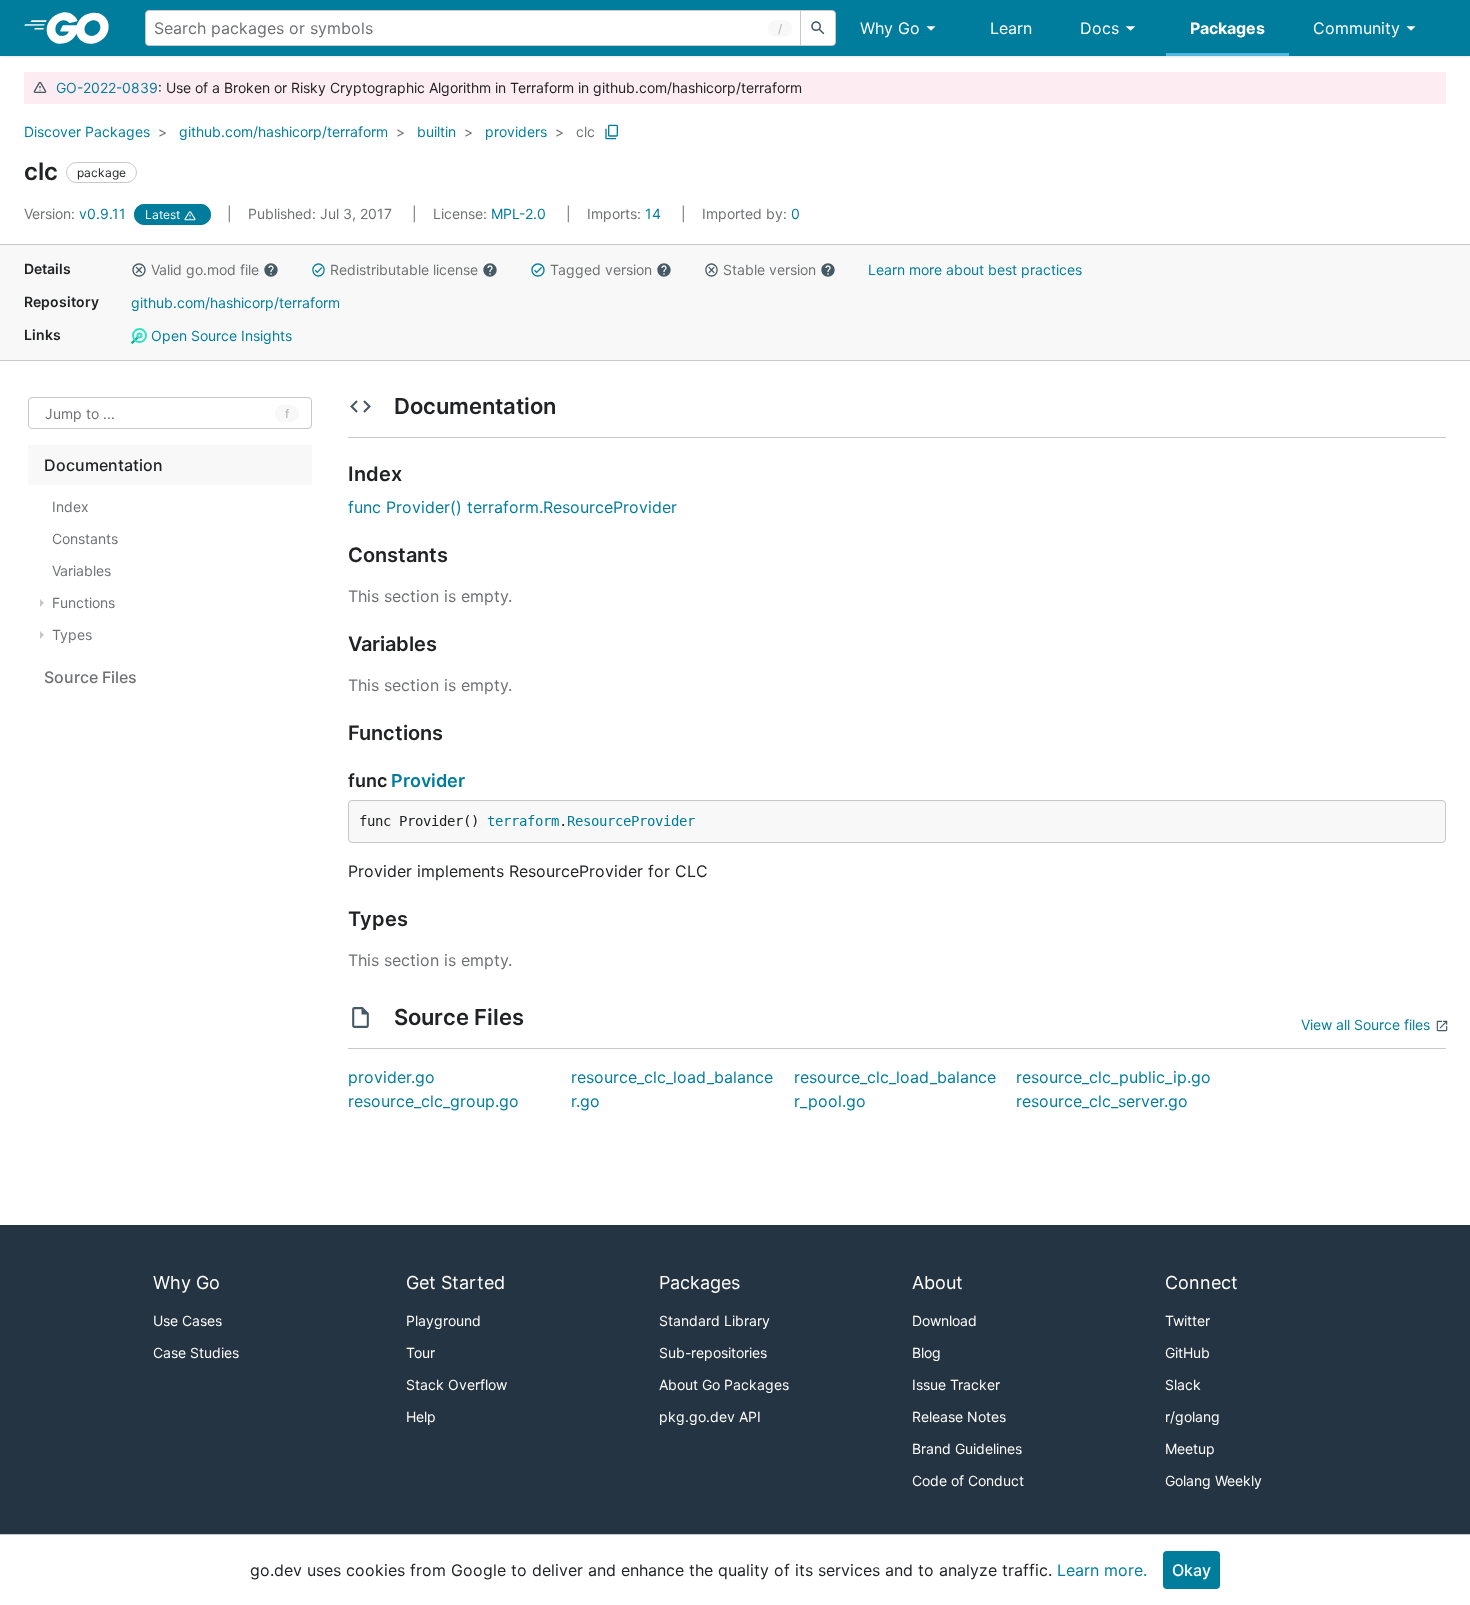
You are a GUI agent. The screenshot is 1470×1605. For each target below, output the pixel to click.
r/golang (1192, 1416)
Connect (1201, 1282)
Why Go (890, 28)
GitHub (1187, 1352)
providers (516, 131)
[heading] (84, 28)
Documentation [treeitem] (103, 465)
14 (626, 213)
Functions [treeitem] (83, 602)
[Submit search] (818, 28)
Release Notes (959, 1416)
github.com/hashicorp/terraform (283, 131)
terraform (523, 821)
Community (1356, 28)
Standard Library (714, 1320)
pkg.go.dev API (710, 1416)
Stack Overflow (456, 1384)
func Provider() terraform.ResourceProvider (512, 507)
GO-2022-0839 (107, 87)
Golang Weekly (1213, 1480)
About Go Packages (724, 1384)
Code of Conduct (968, 1480)
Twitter (1187, 1320)
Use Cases (187, 1320)
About (937, 1282)
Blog (926, 1352)
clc (585, 131)
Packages (1227, 28)
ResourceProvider (631, 821)
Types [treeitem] (72, 634)
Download (944, 1320)
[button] (139, 270)
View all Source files (1365, 1024)
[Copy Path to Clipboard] (612, 132)
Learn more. (1102, 1570)
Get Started (455, 1282)
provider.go (391, 1077)
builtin (436, 131)
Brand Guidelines (967, 1448)
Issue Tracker (956, 1384)
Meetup (1190, 1448)
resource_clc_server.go (1102, 1101)
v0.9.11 (77, 213)
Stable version (769, 269)
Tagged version (601, 269)
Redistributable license (404, 269)
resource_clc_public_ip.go (1113, 1077)
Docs (1099, 28)
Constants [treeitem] (85, 538)
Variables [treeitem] (81, 570)
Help (421, 1416)
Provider (428, 780)
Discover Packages (87, 131)
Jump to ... (80, 413)
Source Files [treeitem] (90, 677)
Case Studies (196, 1352)
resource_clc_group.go (433, 1101)
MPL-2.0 (518, 213)
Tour (420, 1352)
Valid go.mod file (205, 269)
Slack (1183, 1384)
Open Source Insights (219, 335)
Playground (443, 1320)
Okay (1191, 1570)
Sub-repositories (713, 1352)
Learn (1011, 28)
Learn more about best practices (975, 269)
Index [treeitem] (70, 506)
